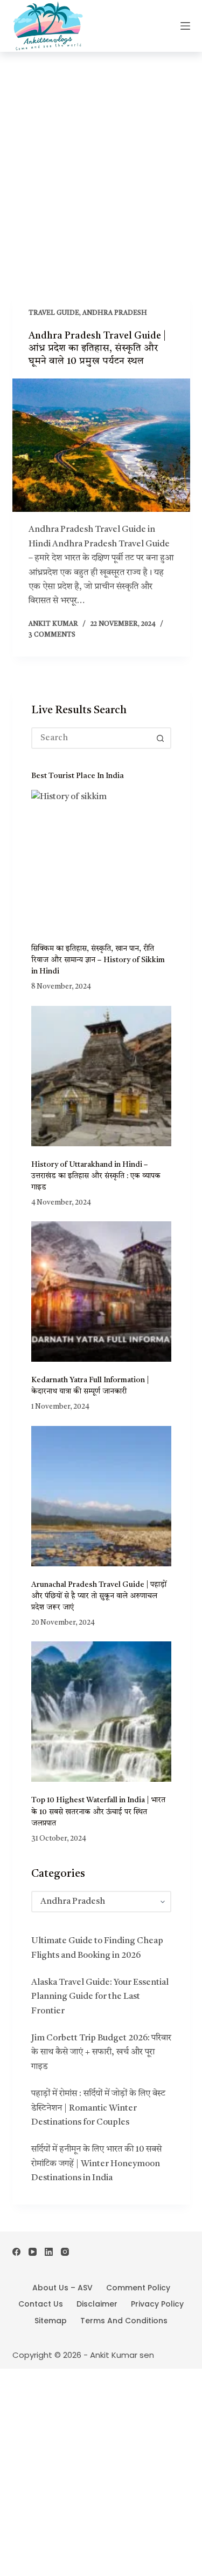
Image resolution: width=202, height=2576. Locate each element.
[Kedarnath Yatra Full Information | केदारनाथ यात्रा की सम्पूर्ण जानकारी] (101, 1292)
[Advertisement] (101, 158)
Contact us (41, 2304)
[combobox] (92, 738)
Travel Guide (54, 313)
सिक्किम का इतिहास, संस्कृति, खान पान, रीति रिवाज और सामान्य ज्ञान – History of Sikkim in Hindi (98, 960)
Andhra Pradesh (115, 313)
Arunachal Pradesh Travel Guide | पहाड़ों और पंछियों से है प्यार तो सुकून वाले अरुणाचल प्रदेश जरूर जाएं (99, 1596)
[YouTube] (33, 2252)
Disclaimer (97, 2304)
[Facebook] (16, 2252)
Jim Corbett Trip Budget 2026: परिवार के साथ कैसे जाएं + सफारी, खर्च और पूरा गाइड (101, 2053)
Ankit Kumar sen (122, 2355)
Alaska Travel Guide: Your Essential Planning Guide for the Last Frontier (100, 1997)
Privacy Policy (157, 2304)
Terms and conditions (124, 2321)
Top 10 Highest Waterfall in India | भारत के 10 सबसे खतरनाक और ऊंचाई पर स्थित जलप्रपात (98, 1811)
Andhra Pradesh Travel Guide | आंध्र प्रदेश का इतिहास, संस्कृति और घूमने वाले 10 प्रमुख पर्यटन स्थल (97, 349)
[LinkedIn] (49, 2252)
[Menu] (185, 26)
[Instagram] (65, 2252)
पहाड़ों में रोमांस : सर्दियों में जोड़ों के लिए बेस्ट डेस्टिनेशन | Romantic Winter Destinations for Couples (98, 2108)
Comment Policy (138, 2288)
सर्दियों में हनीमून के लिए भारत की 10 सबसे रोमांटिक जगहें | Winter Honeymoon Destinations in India (96, 2164)
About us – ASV (62, 2288)
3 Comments (52, 635)
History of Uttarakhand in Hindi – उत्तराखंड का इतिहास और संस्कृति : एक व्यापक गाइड (96, 1176)
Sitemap (51, 2321)
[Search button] (161, 738)
